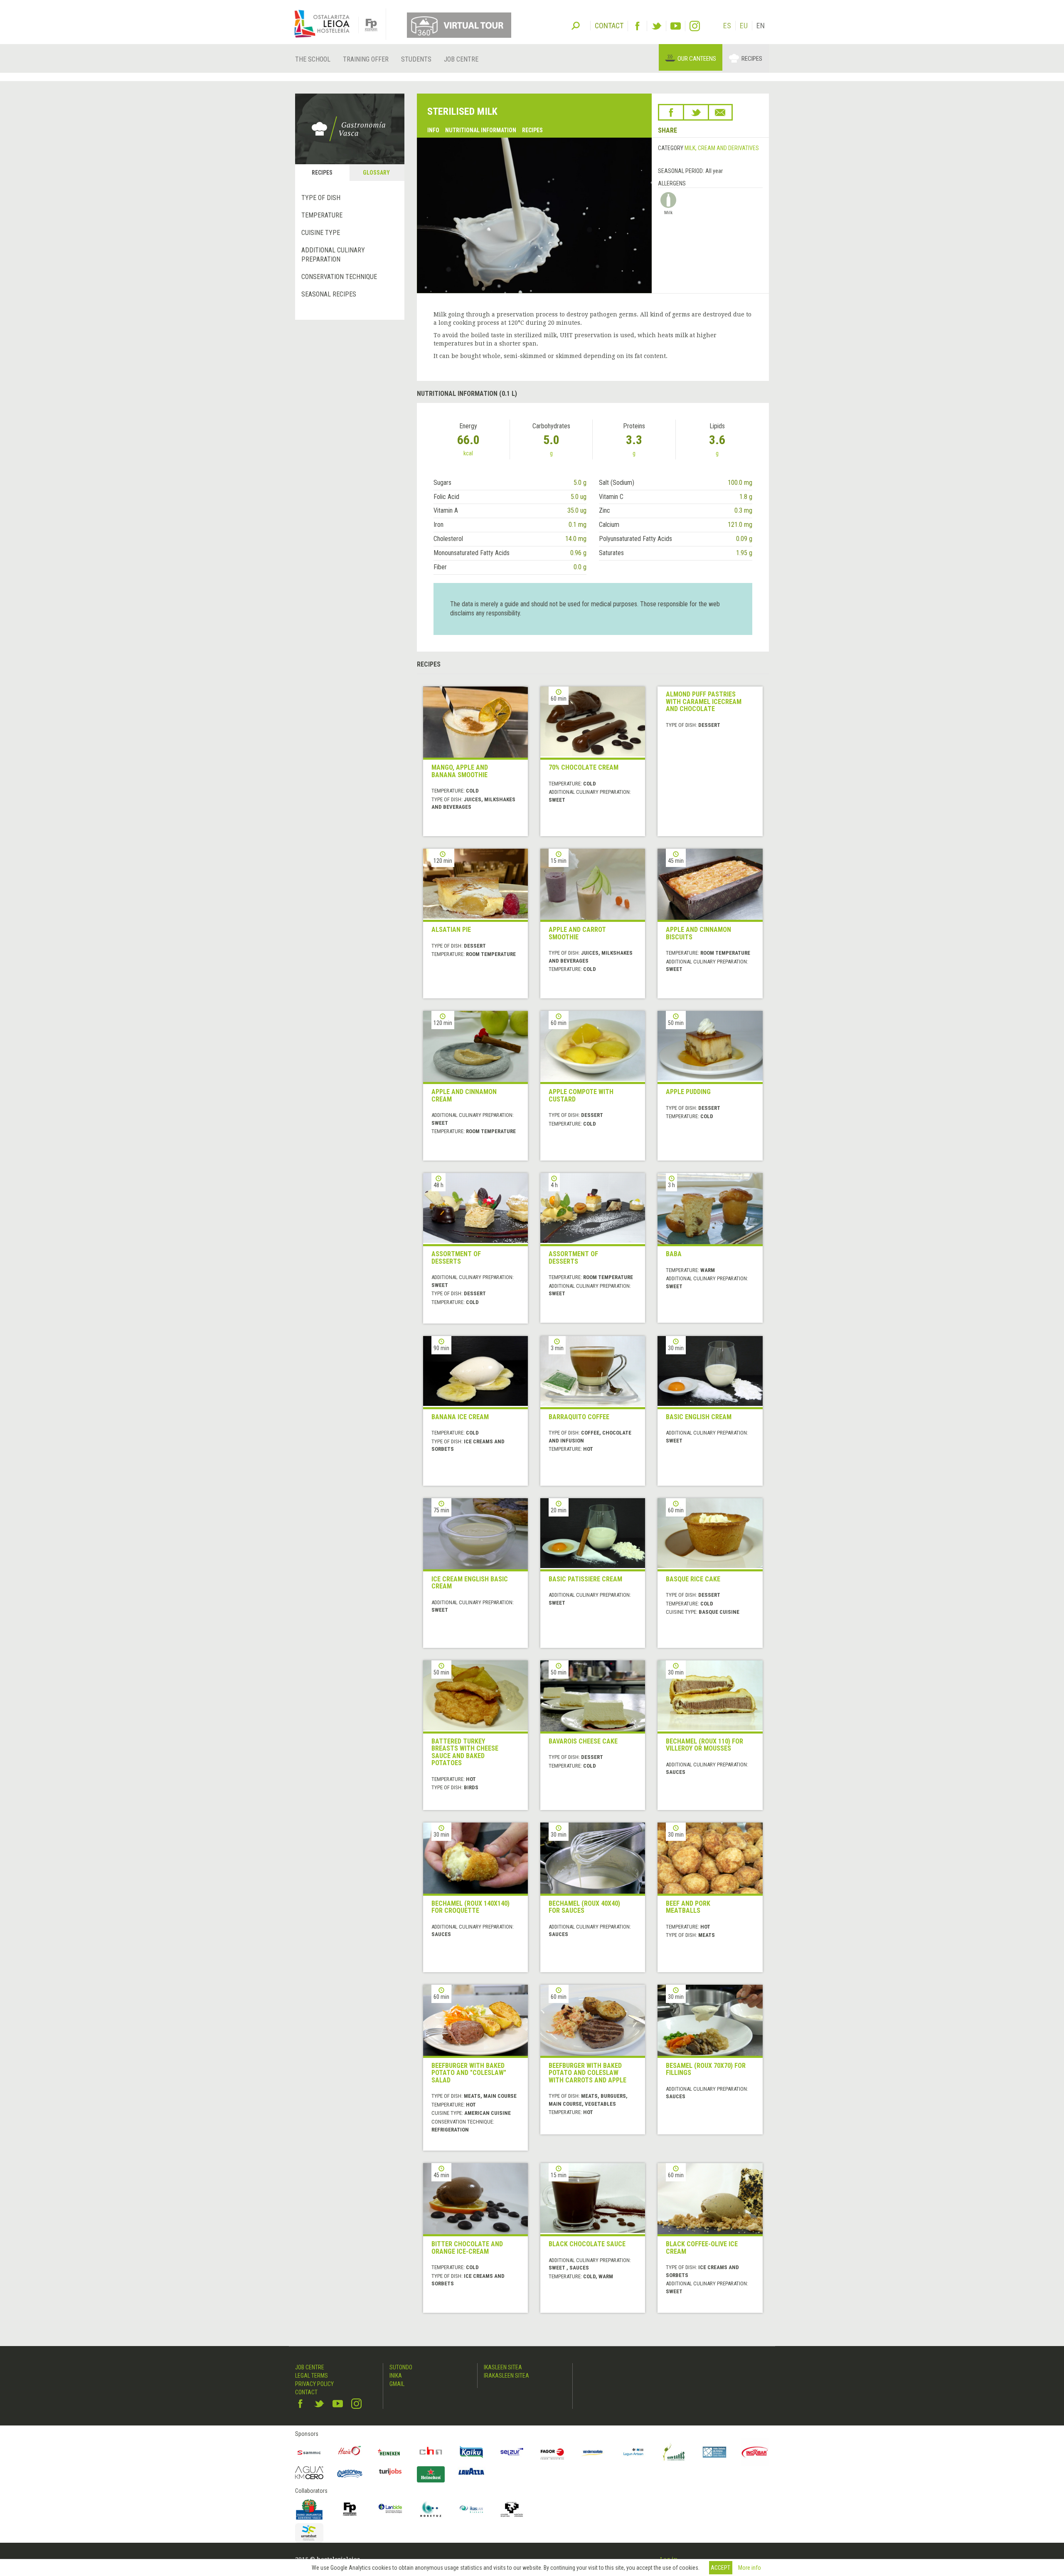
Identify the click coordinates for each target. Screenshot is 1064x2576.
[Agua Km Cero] (309, 2473)
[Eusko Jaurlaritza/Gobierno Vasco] (309, 2509)
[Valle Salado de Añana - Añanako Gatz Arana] (714, 2452)
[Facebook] (637, 26)
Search (576, 25)
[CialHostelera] (431, 2452)
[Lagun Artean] (633, 2452)
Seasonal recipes (329, 294)
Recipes (752, 59)
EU (744, 26)
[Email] (720, 112)
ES (727, 26)
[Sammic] (309, 2452)
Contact (306, 2392)
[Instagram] (695, 26)
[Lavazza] (471, 2471)
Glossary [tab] (376, 173)
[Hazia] (350, 2452)
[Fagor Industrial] (552, 2452)
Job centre (461, 59)
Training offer (366, 59)
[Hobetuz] (431, 2509)
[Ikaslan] (471, 2509)
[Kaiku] (471, 2452)
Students (416, 59)
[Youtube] (676, 26)
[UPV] (512, 2509)
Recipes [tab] (322, 173)
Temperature (322, 215)
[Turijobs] (390, 2472)
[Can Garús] (674, 2452)
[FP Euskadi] (350, 2509)
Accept (720, 2568)
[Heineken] (390, 2452)
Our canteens (697, 59)
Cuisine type (321, 233)
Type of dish (321, 198)
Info (433, 130)
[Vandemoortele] (593, 2452)
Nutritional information (481, 130)
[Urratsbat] (309, 2533)
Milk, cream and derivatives (722, 148)
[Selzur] (512, 2452)
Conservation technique (339, 277)
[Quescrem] (350, 2474)
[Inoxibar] (755, 2452)
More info (750, 2568)
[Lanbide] (390, 2509)
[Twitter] (656, 26)
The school (313, 59)
